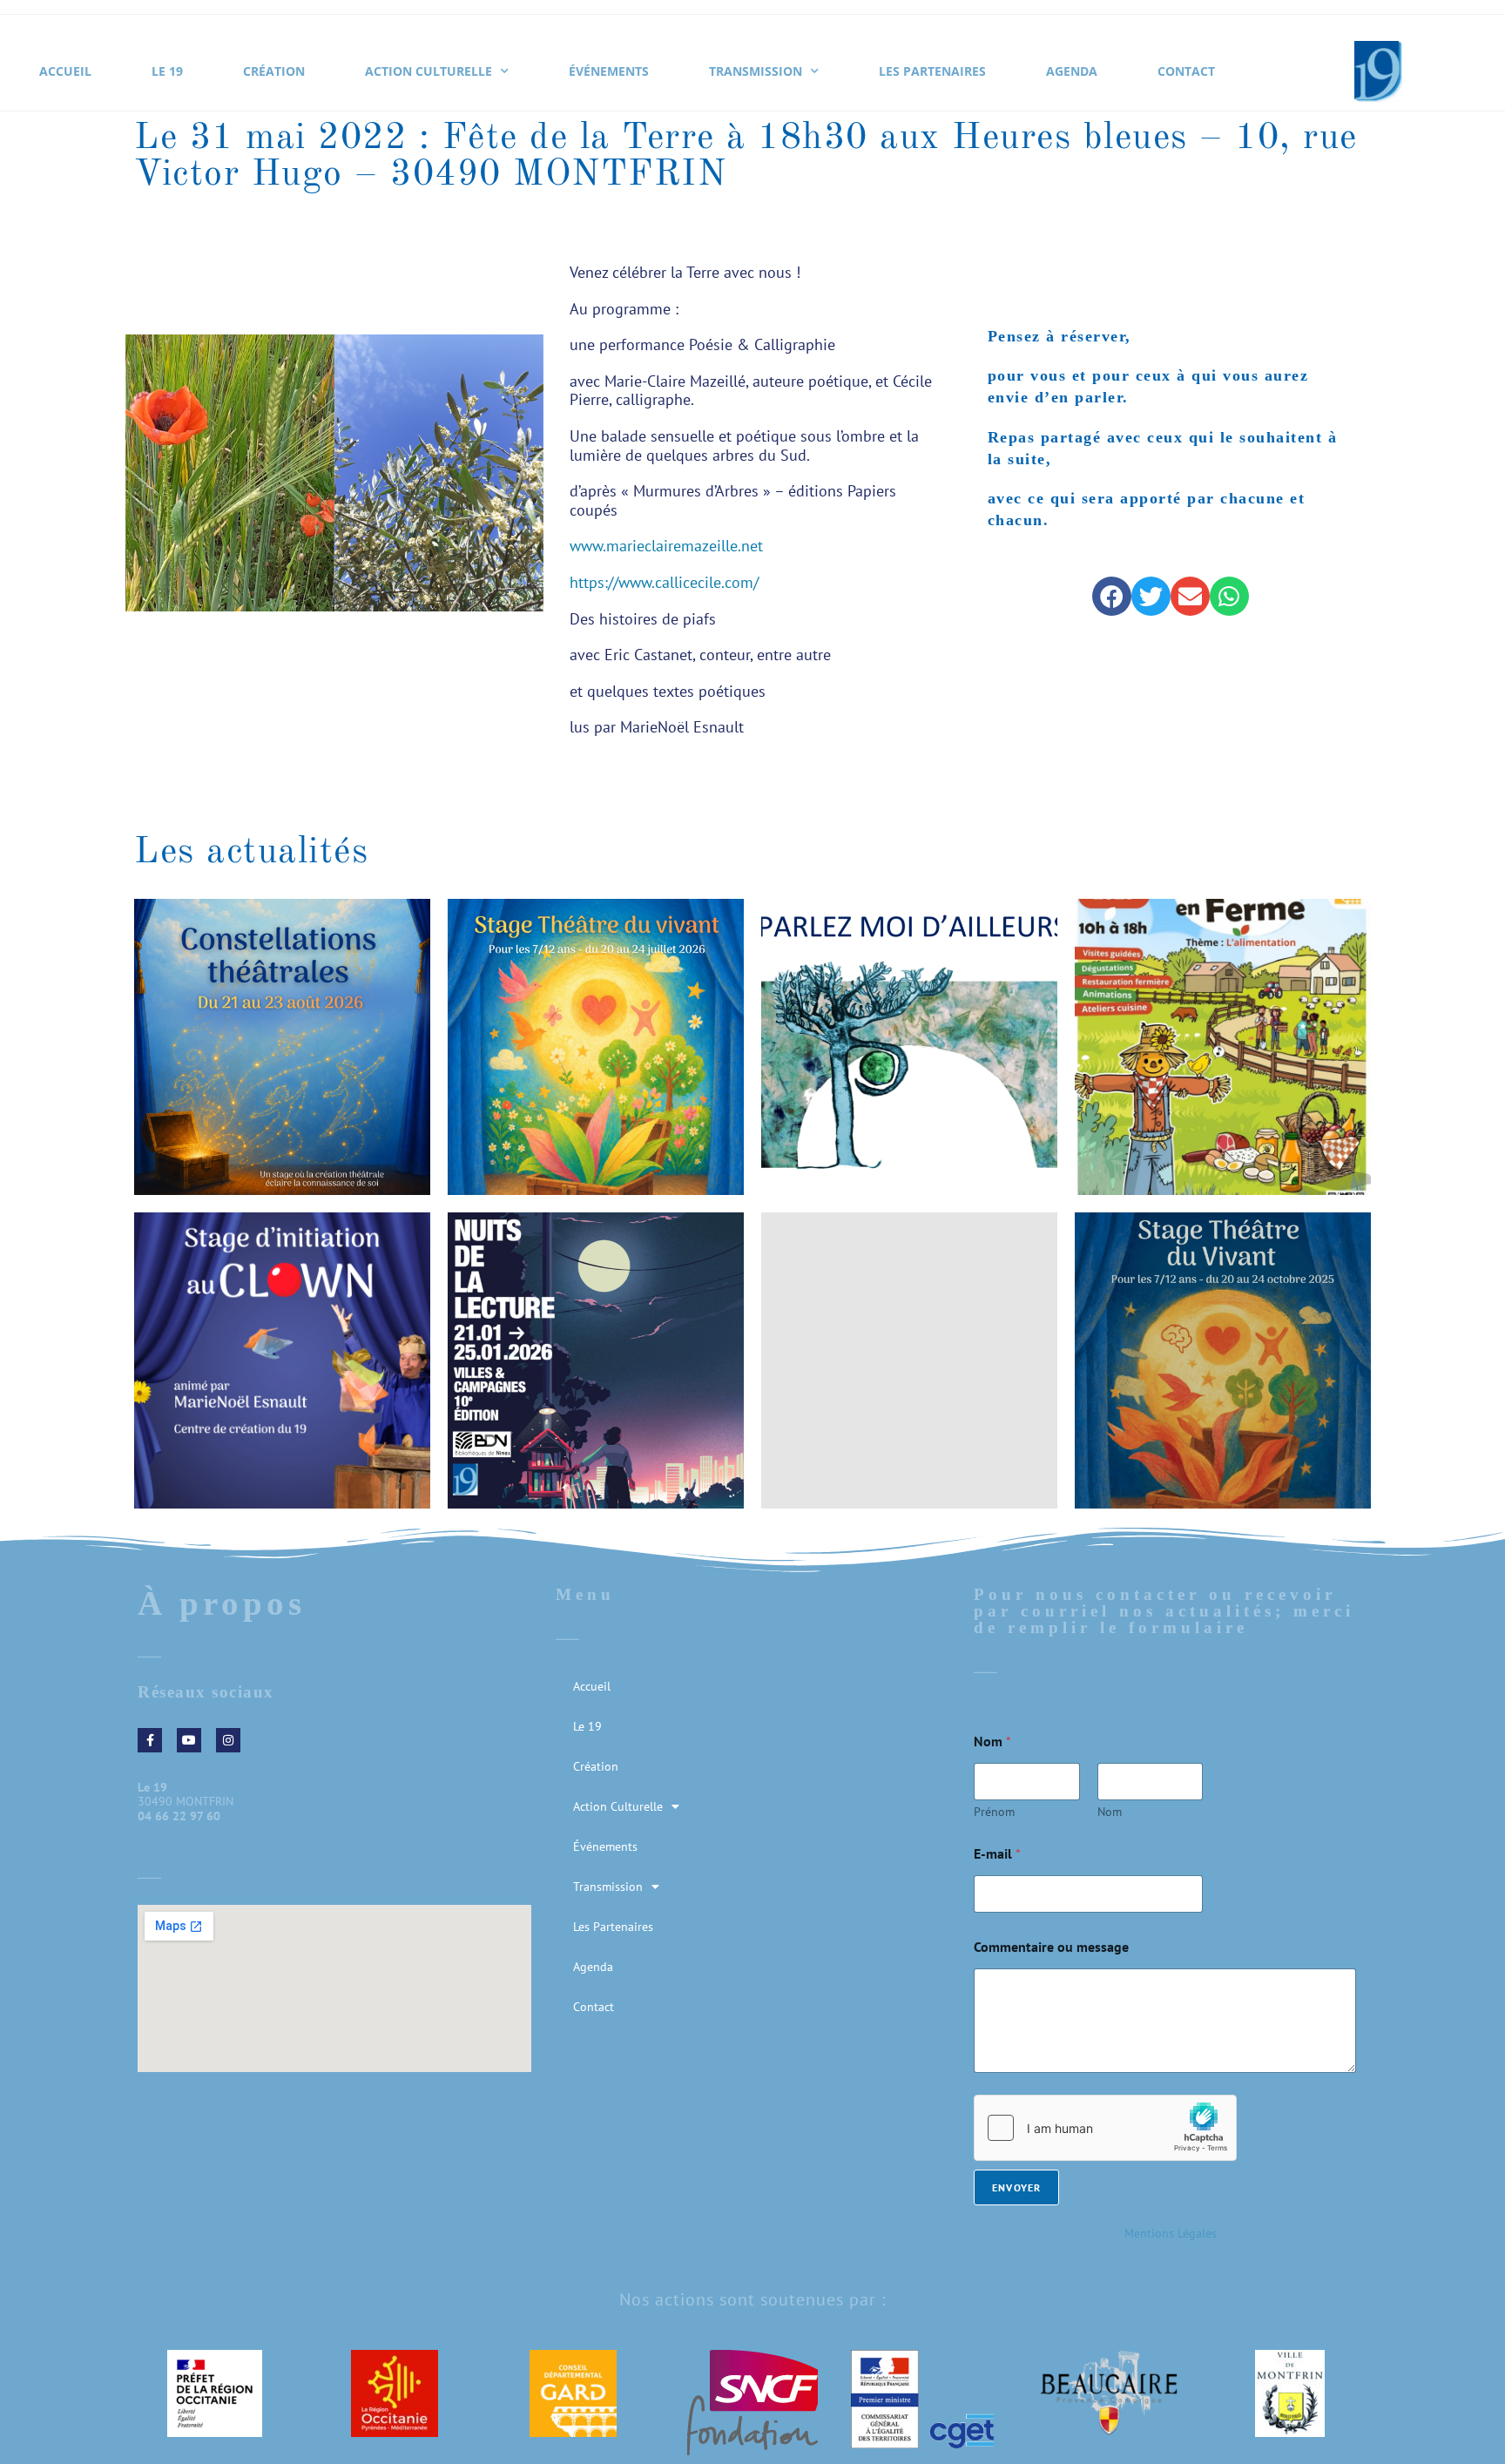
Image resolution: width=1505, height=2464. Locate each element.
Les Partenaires (932, 71)
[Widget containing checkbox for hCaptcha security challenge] (1105, 2128)
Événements (609, 71)
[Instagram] (228, 1740)
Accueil (65, 71)
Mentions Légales (1171, 2233)
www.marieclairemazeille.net (666, 546)
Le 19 (167, 71)
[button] (1112, 596)
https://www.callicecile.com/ (664, 582)
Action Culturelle (429, 71)
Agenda (1072, 71)
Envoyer (1016, 2187)
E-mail (997, 1854)
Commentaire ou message (1051, 1947)
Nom (1110, 1812)
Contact (1186, 71)
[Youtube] (189, 1740)
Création (274, 71)
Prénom (994, 1812)
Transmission (756, 71)
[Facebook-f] (150, 1740)
